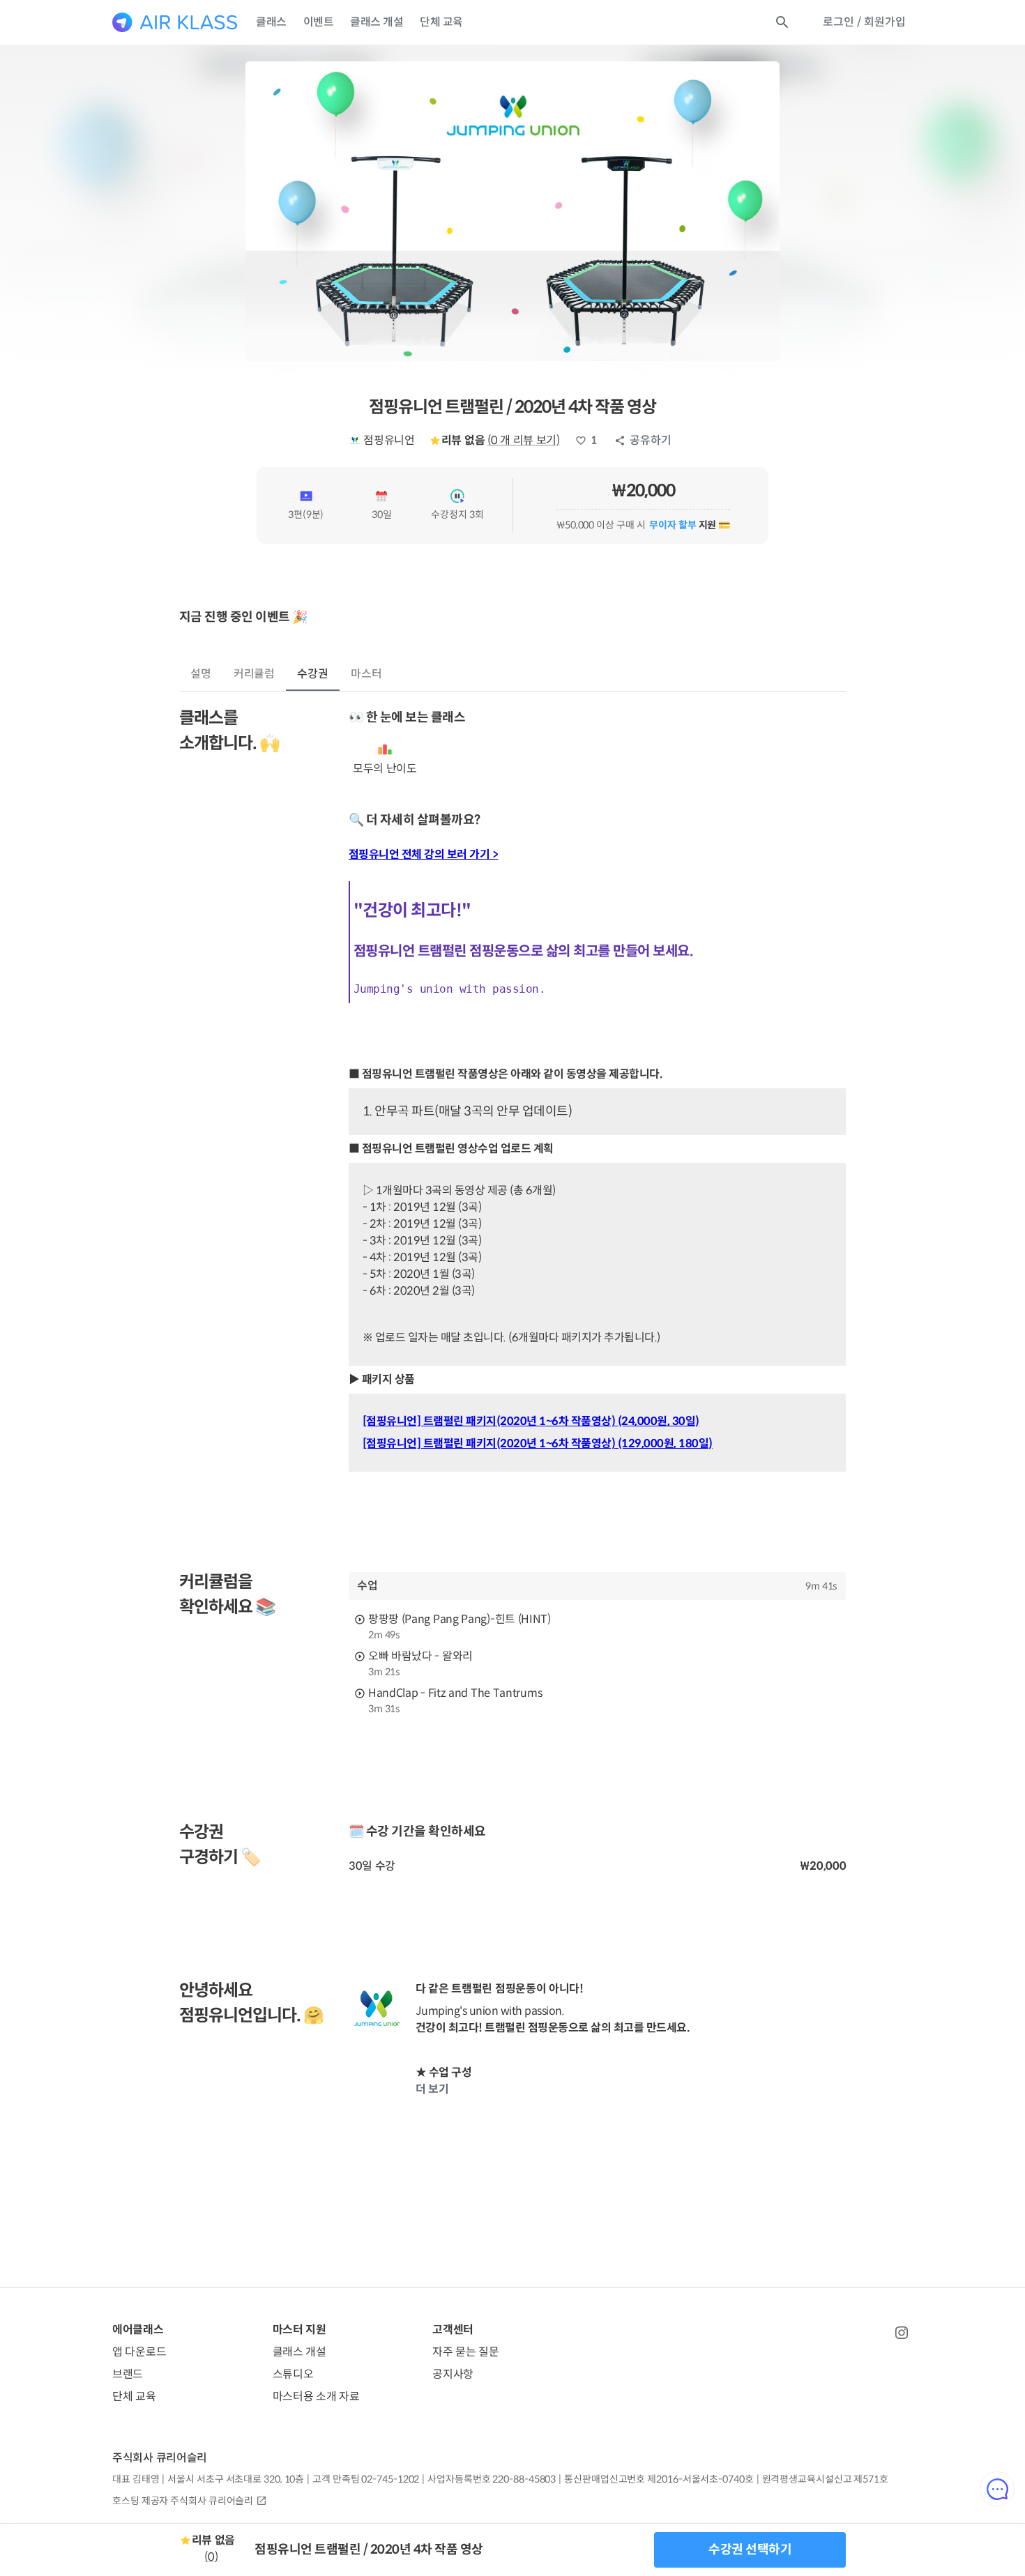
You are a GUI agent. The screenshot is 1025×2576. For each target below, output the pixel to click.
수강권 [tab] (313, 674)
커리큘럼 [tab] (255, 674)
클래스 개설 (377, 22)
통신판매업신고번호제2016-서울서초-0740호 (659, 2479)
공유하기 (651, 440)
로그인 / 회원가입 (864, 22)
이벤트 (319, 22)
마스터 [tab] (366, 674)
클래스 (271, 22)
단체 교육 (441, 22)
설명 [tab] (201, 674)
